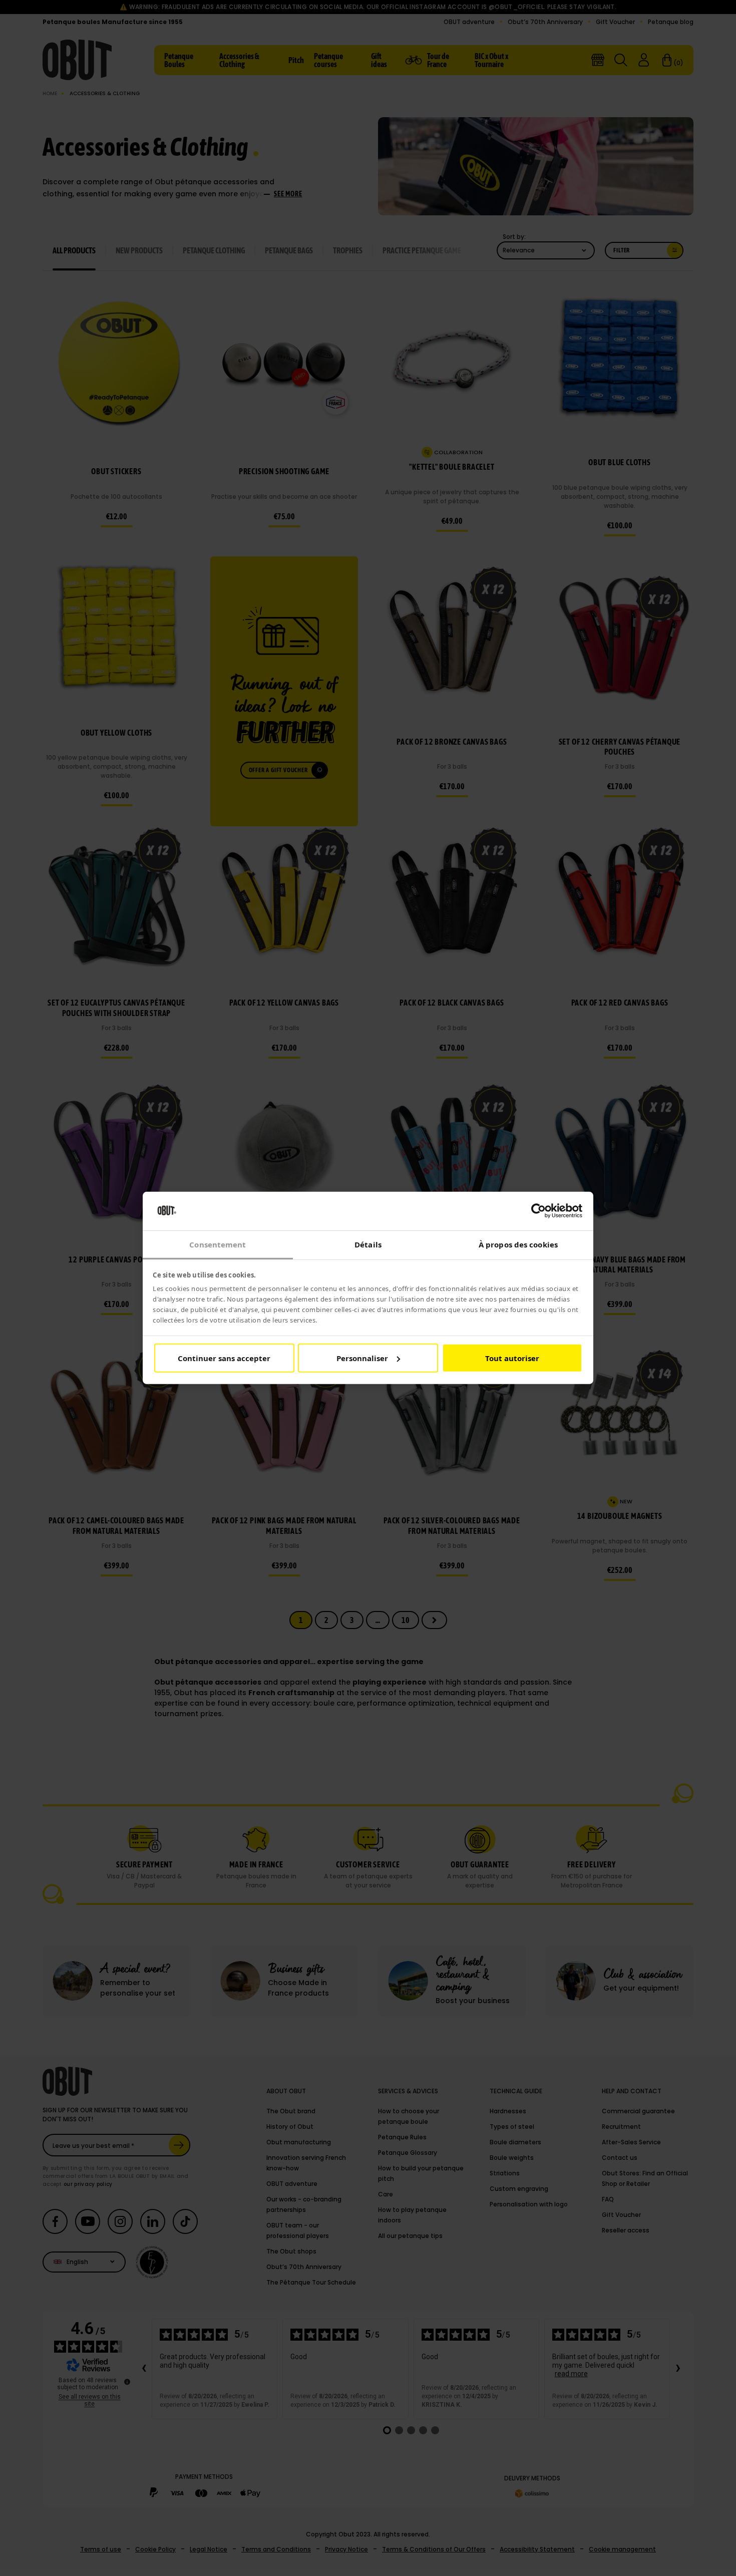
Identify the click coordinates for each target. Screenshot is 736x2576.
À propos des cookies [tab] (518, 1244)
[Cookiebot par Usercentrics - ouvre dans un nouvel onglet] (538, 1211)
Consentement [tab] (218, 1244)
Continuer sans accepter (224, 1358)
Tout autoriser (512, 1358)
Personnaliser (362, 1358)
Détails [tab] (368, 1244)
